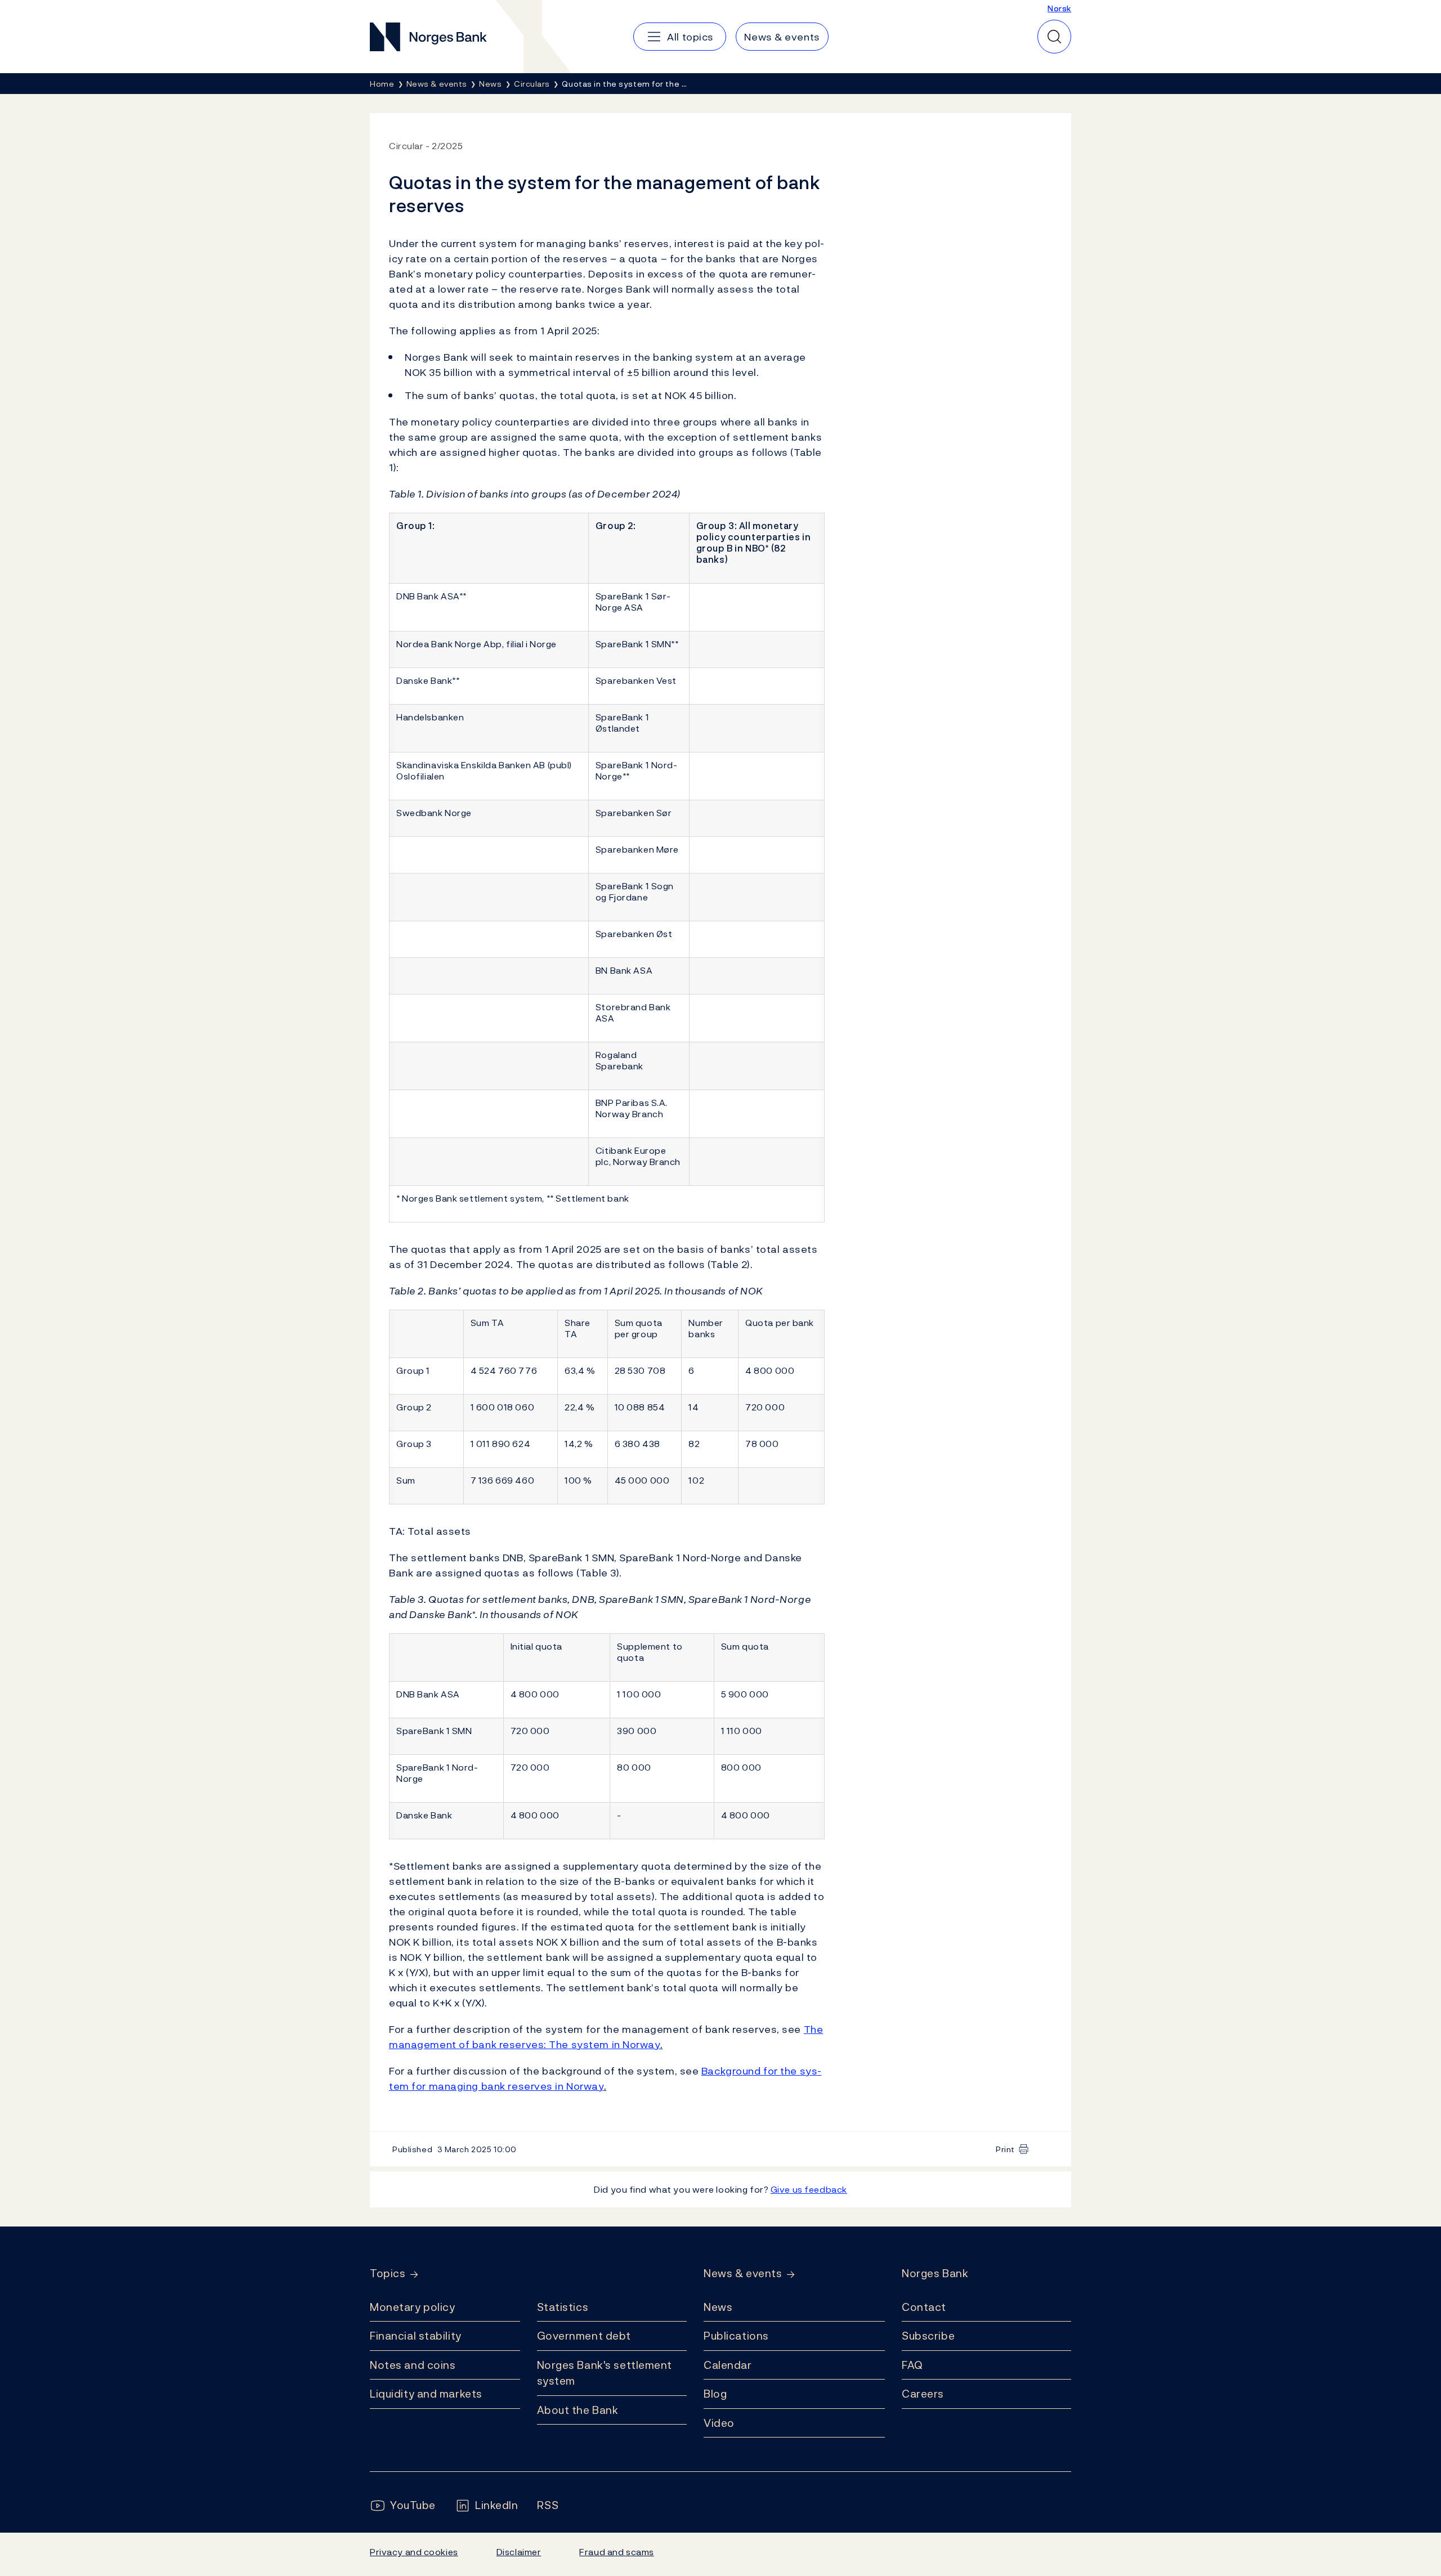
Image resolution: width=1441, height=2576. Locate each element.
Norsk (1059, 8)
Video (719, 2423)
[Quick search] (1054, 37)
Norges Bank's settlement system (605, 2373)
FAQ (912, 2365)
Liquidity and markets (426, 2394)
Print (1005, 2149)
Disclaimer (519, 2552)
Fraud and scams (616, 2552)
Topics (388, 2273)
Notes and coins (413, 2365)
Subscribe (928, 2336)
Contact (924, 2307)
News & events (743, 2273)
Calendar (728, 2365)
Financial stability (416, 2336)
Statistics (563, 2307)
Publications (736, 2336)
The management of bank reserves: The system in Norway (606, 2037)
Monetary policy (412, 2307)
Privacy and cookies (414, 2552)
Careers (923, 2394)
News (718, 2307)
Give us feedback (809, 2189)
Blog (715, 2394)
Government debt (584, 2336)
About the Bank (578, 2410)
